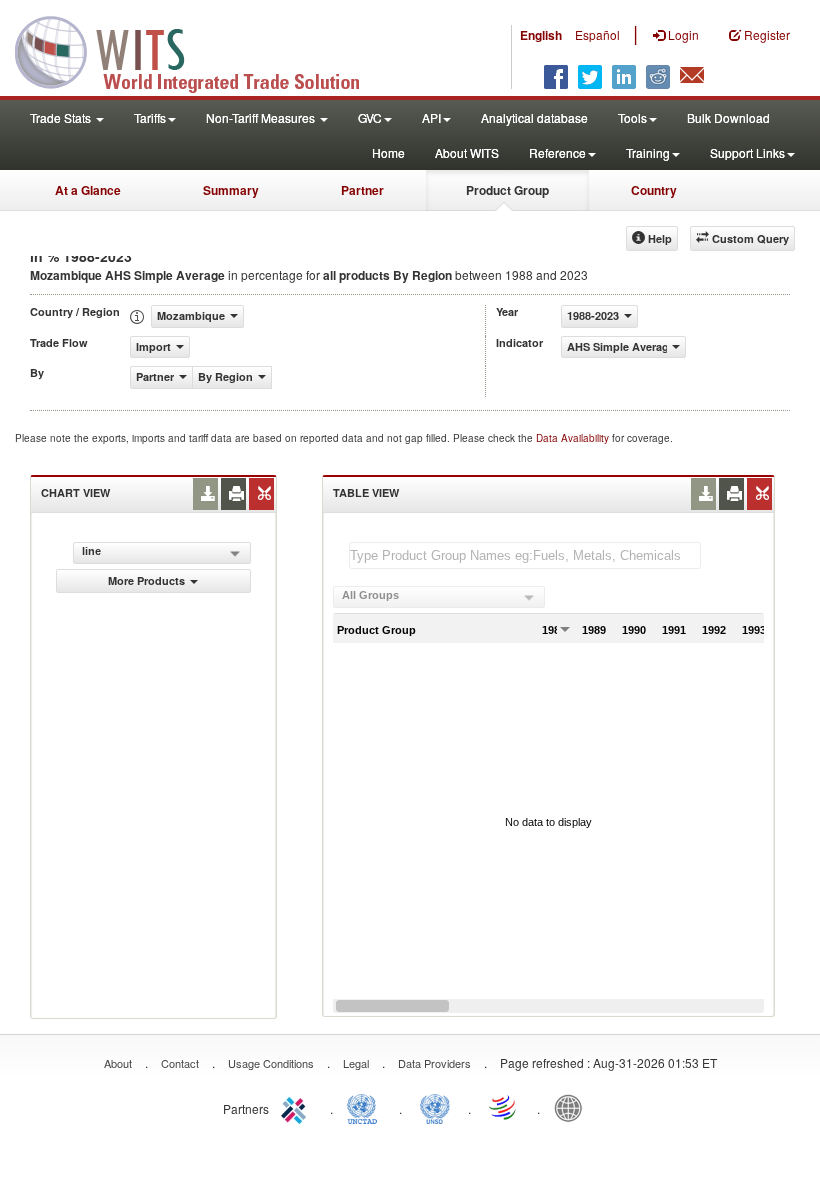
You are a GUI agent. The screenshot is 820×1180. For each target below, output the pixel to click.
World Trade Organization (504, 1107)
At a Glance (88, 190)
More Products (146, 580)
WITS (200, 50)
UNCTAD (366, 1107)
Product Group (507, 190)
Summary (231, 190)
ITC (297, 1107)
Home (388, 152)
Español (597, 34)
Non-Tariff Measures (262, 117)
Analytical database (534, 117)
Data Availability (574, 438)
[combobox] (439, 597)
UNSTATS (435, 1107)
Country (654, 190)
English (541, 35)
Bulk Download (728, 117)
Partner (362, 190)
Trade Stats (62, 117)
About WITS (467, 152)
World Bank (573, 1107)
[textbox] (525, 555)
